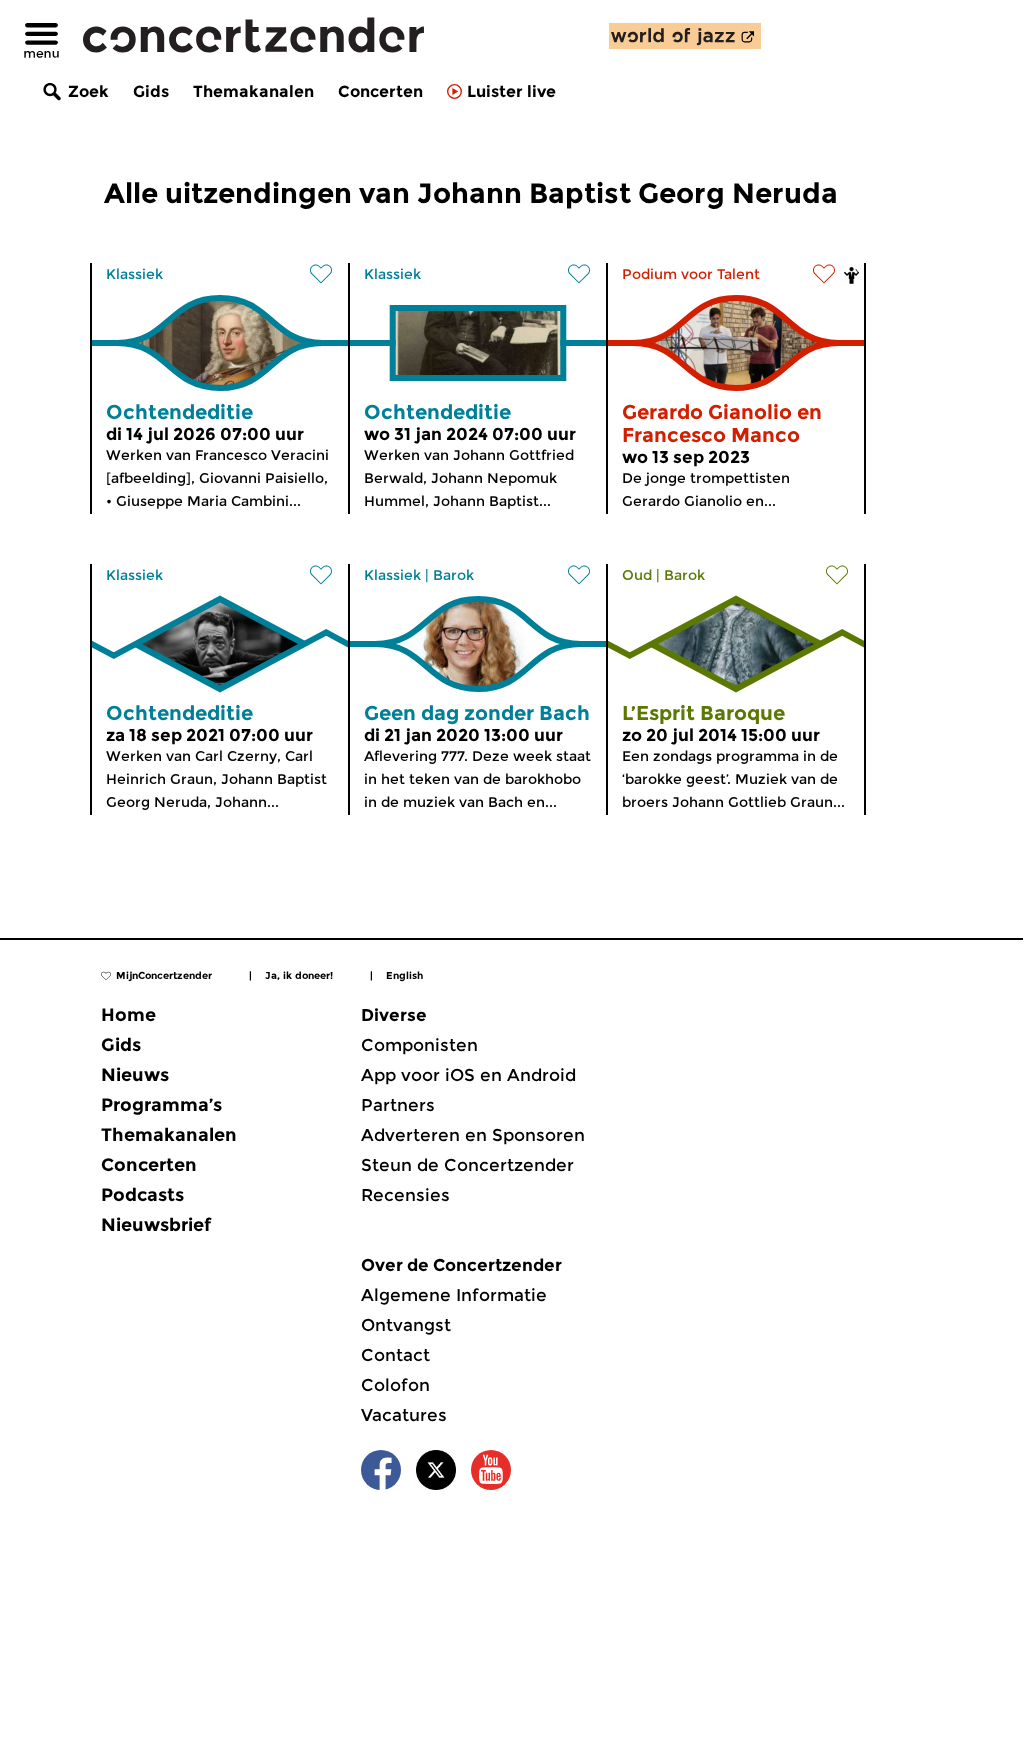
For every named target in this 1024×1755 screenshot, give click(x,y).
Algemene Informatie (454, 1295)
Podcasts (142, 1195)
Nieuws (135, 1075)
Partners (398, 1105)
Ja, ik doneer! (299, 975)
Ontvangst (406, 1325)
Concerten (380, 91)
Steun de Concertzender (467, 1165)
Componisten (419, 1045)
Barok (453, 575)
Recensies (405, 1195)
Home (128, 1015)
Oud (637, 575)
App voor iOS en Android (468, 1075)
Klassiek (134, 274)
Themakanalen (253, 91)
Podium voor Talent (691, 274)
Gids (151, 91)
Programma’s (161, 1105)
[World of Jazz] (685, 36)
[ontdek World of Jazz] (685, 36)
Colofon (395, 1385)
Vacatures (404, 1415)
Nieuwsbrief (156, 1225)
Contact (395, 1355)
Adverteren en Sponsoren (473, 1135)
